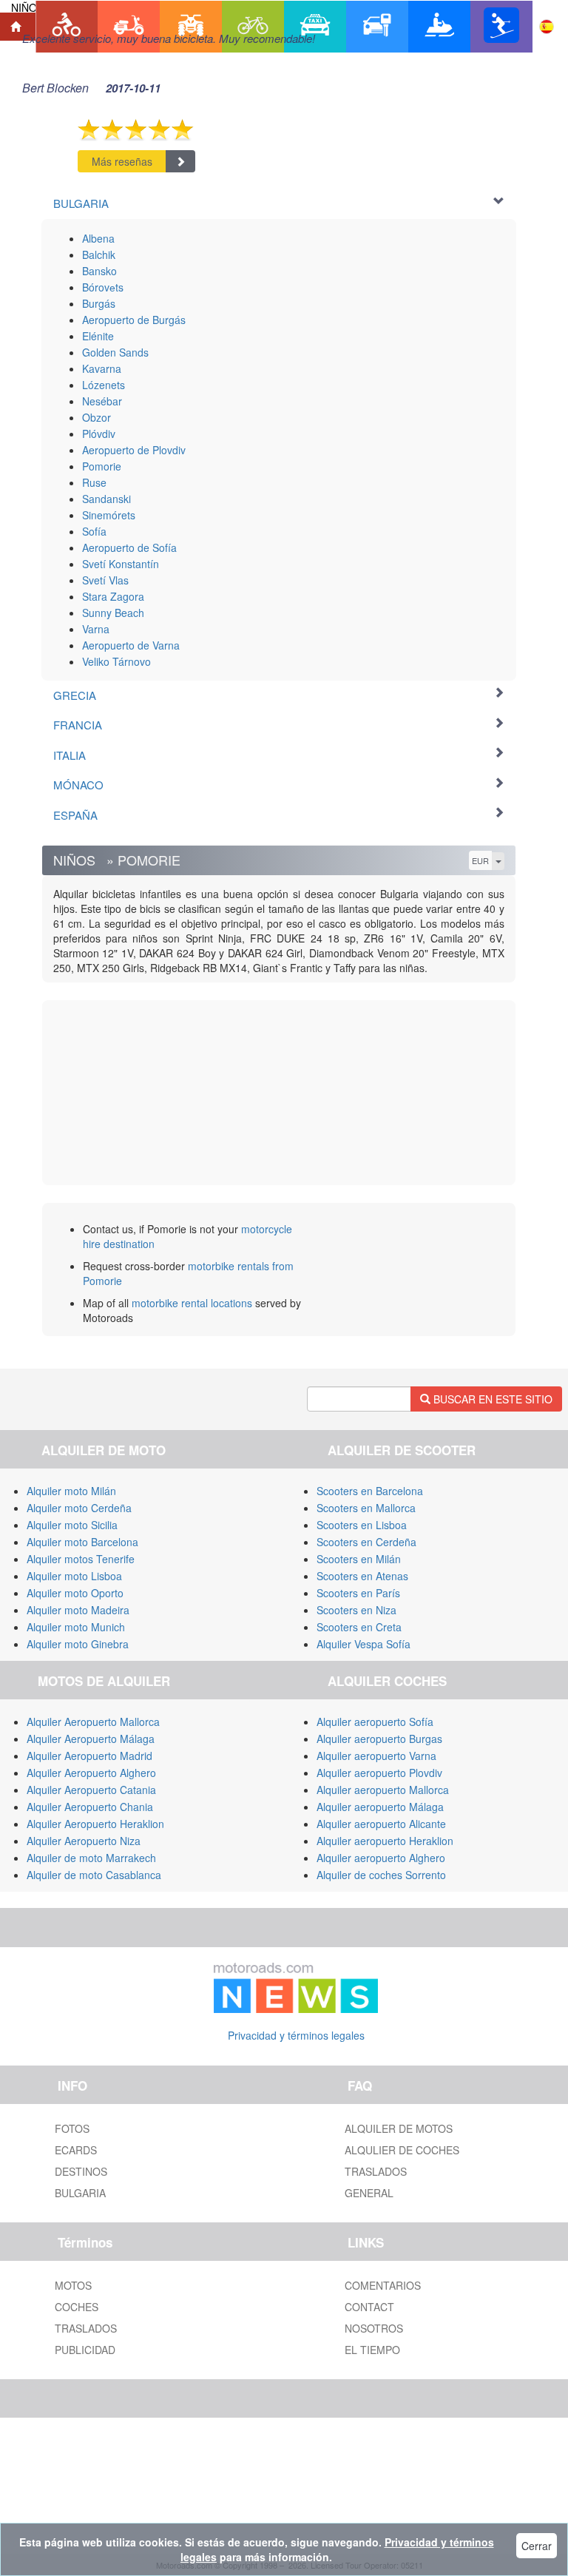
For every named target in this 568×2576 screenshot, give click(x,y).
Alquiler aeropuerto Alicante (381, 1824)
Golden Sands (115, 352)
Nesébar (102, 401)
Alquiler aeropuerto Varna (376, 1756)
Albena (98, 238)
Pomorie (102, 466)
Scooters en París (358, 1593)
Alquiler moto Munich (76, 1627)
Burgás (99, 303)
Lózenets (104, 385)
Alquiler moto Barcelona (82, 1542)
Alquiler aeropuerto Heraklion (385, 1841)
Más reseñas (122, 161)
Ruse (94, 482)
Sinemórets (109, 515)
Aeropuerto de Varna (131, 645)
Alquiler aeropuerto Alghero (381, 1858)
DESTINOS (81, 2171)
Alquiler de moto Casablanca (94, 1875)
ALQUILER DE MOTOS (399, 2128)
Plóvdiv (99, 434)
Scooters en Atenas (362, 1576)
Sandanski (106, 499)
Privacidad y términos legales (296, 2035)
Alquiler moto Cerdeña (79, 1508)
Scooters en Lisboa (362, 1525)
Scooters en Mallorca (366, 1508)
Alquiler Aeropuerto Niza (84, 1841)
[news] (296, 1984)
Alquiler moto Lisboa (74, 1576)
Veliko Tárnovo (116, 661)
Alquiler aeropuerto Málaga (380, 1807)
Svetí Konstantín (121, 564)
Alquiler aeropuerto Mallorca (383, 1790)
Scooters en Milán (359, 1559)
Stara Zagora (113, 596)
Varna (96, 629)
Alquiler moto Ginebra (78, 1644)
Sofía (94, 531)
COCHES (77, 2307)
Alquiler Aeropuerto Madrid (89, 1756)
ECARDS (76, 2150)
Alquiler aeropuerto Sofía (375, 1722)
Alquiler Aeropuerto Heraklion (95, 1824)
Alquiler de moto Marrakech (91, 1858)
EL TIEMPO (372, 2350)
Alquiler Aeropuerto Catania (91, 1790)
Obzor (97, 417)
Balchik (99, 254)
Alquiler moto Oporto (75, 1593)
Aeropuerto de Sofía (129, 547)
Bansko (99, 271)
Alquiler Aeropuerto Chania (90, 1807)
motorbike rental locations (192, 1303)
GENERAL (369, 2193)
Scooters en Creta (359, 1627)
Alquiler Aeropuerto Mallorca (93, 1722)
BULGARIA (80, 2193)
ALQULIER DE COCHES (402, 2150)
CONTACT (369, 2307)
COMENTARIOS (383, 2285)
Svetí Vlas (105, 580)
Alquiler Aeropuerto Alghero (91, 1773)
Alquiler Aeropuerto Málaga (91, 1739)
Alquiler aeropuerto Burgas (379, 1739)
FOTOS (72, 2128)
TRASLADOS (376, 2171)
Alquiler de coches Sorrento (381, 1875)
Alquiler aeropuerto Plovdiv (379, 1773)
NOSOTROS (374, 2328)
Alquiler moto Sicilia (72, 1525)
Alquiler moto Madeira (78, 1610)
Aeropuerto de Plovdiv (134, 450)
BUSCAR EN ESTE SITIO (491, 1399)
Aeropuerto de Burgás (134, 320)
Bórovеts (103, 287)
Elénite (98, 336)
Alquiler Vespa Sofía (364, 1644)
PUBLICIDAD (85, 2350)
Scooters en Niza (356, 1610)
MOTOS (73, 2285)
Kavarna (102, 368)
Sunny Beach (113, 613)
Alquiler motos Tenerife (81, 1559)
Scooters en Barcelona (370, 1491)
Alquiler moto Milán (71, 1491)
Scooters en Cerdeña (366, 1542)
